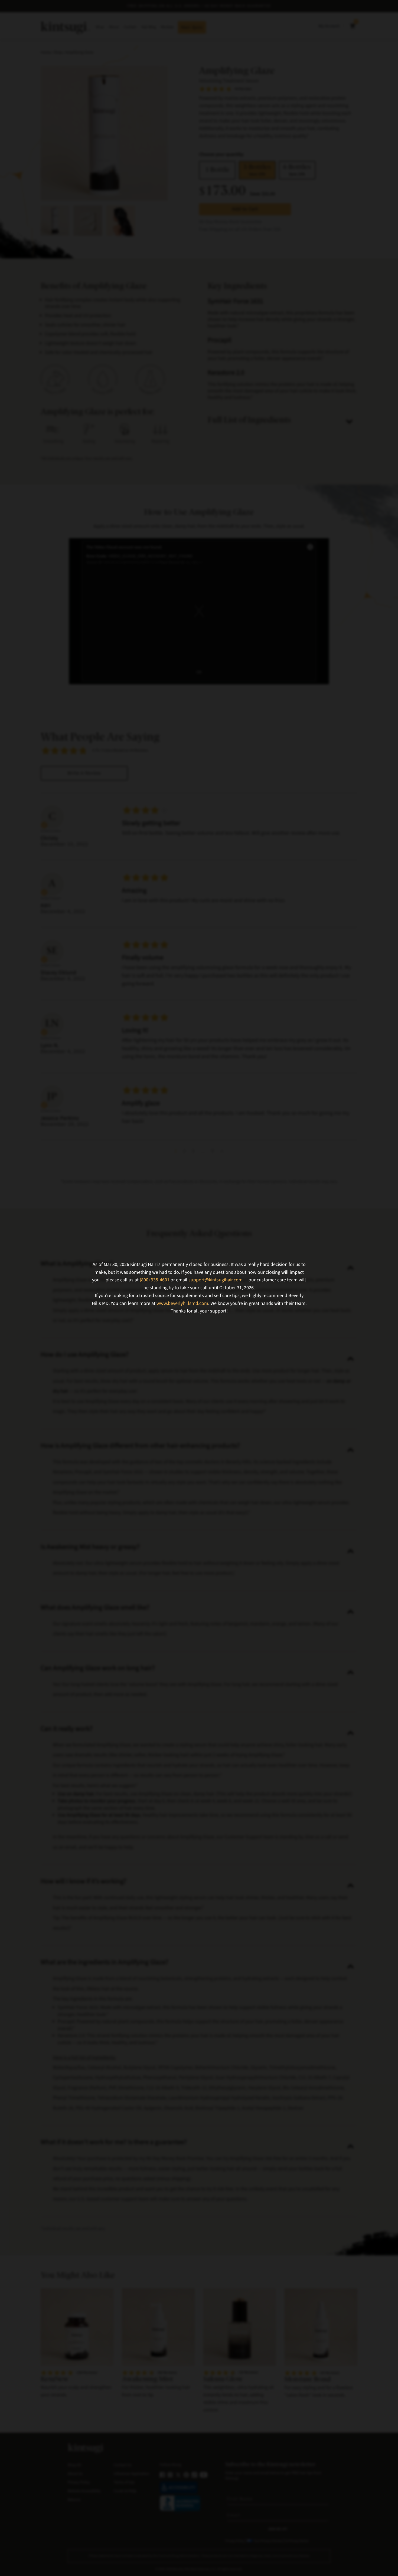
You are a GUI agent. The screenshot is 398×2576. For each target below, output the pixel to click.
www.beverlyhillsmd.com (182, 1303)
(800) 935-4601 (155, 1280)
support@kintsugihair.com (216, 1280)
